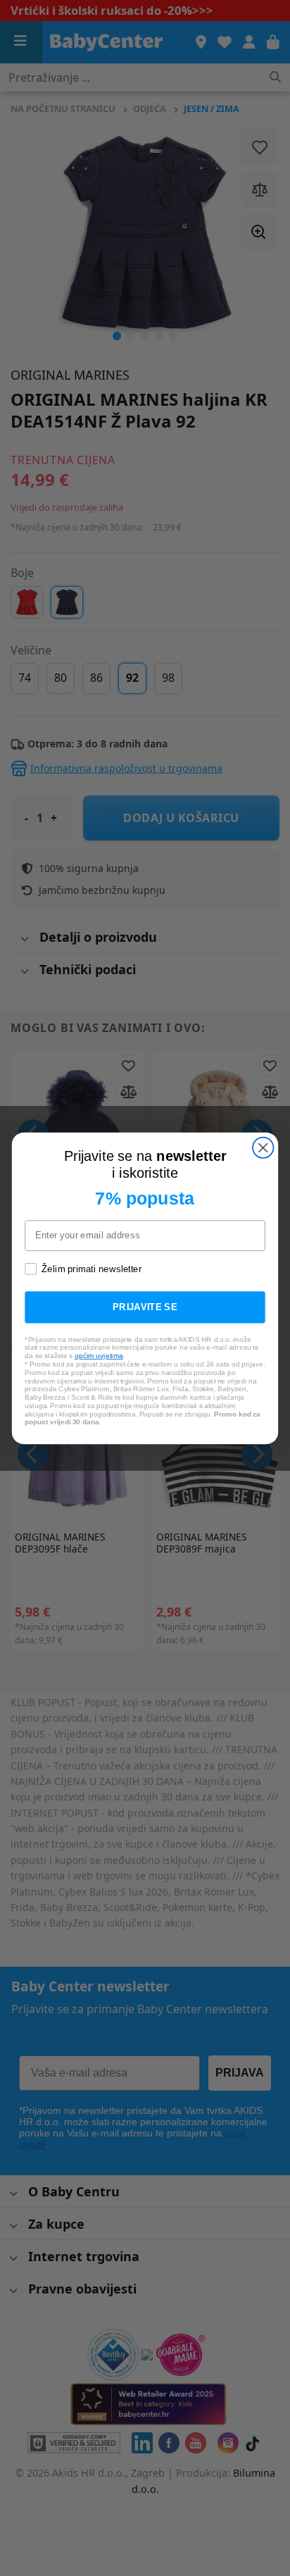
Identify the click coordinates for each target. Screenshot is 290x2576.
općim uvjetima (99, 1355)
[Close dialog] (263, 1147)
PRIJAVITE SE (145, 1307)
